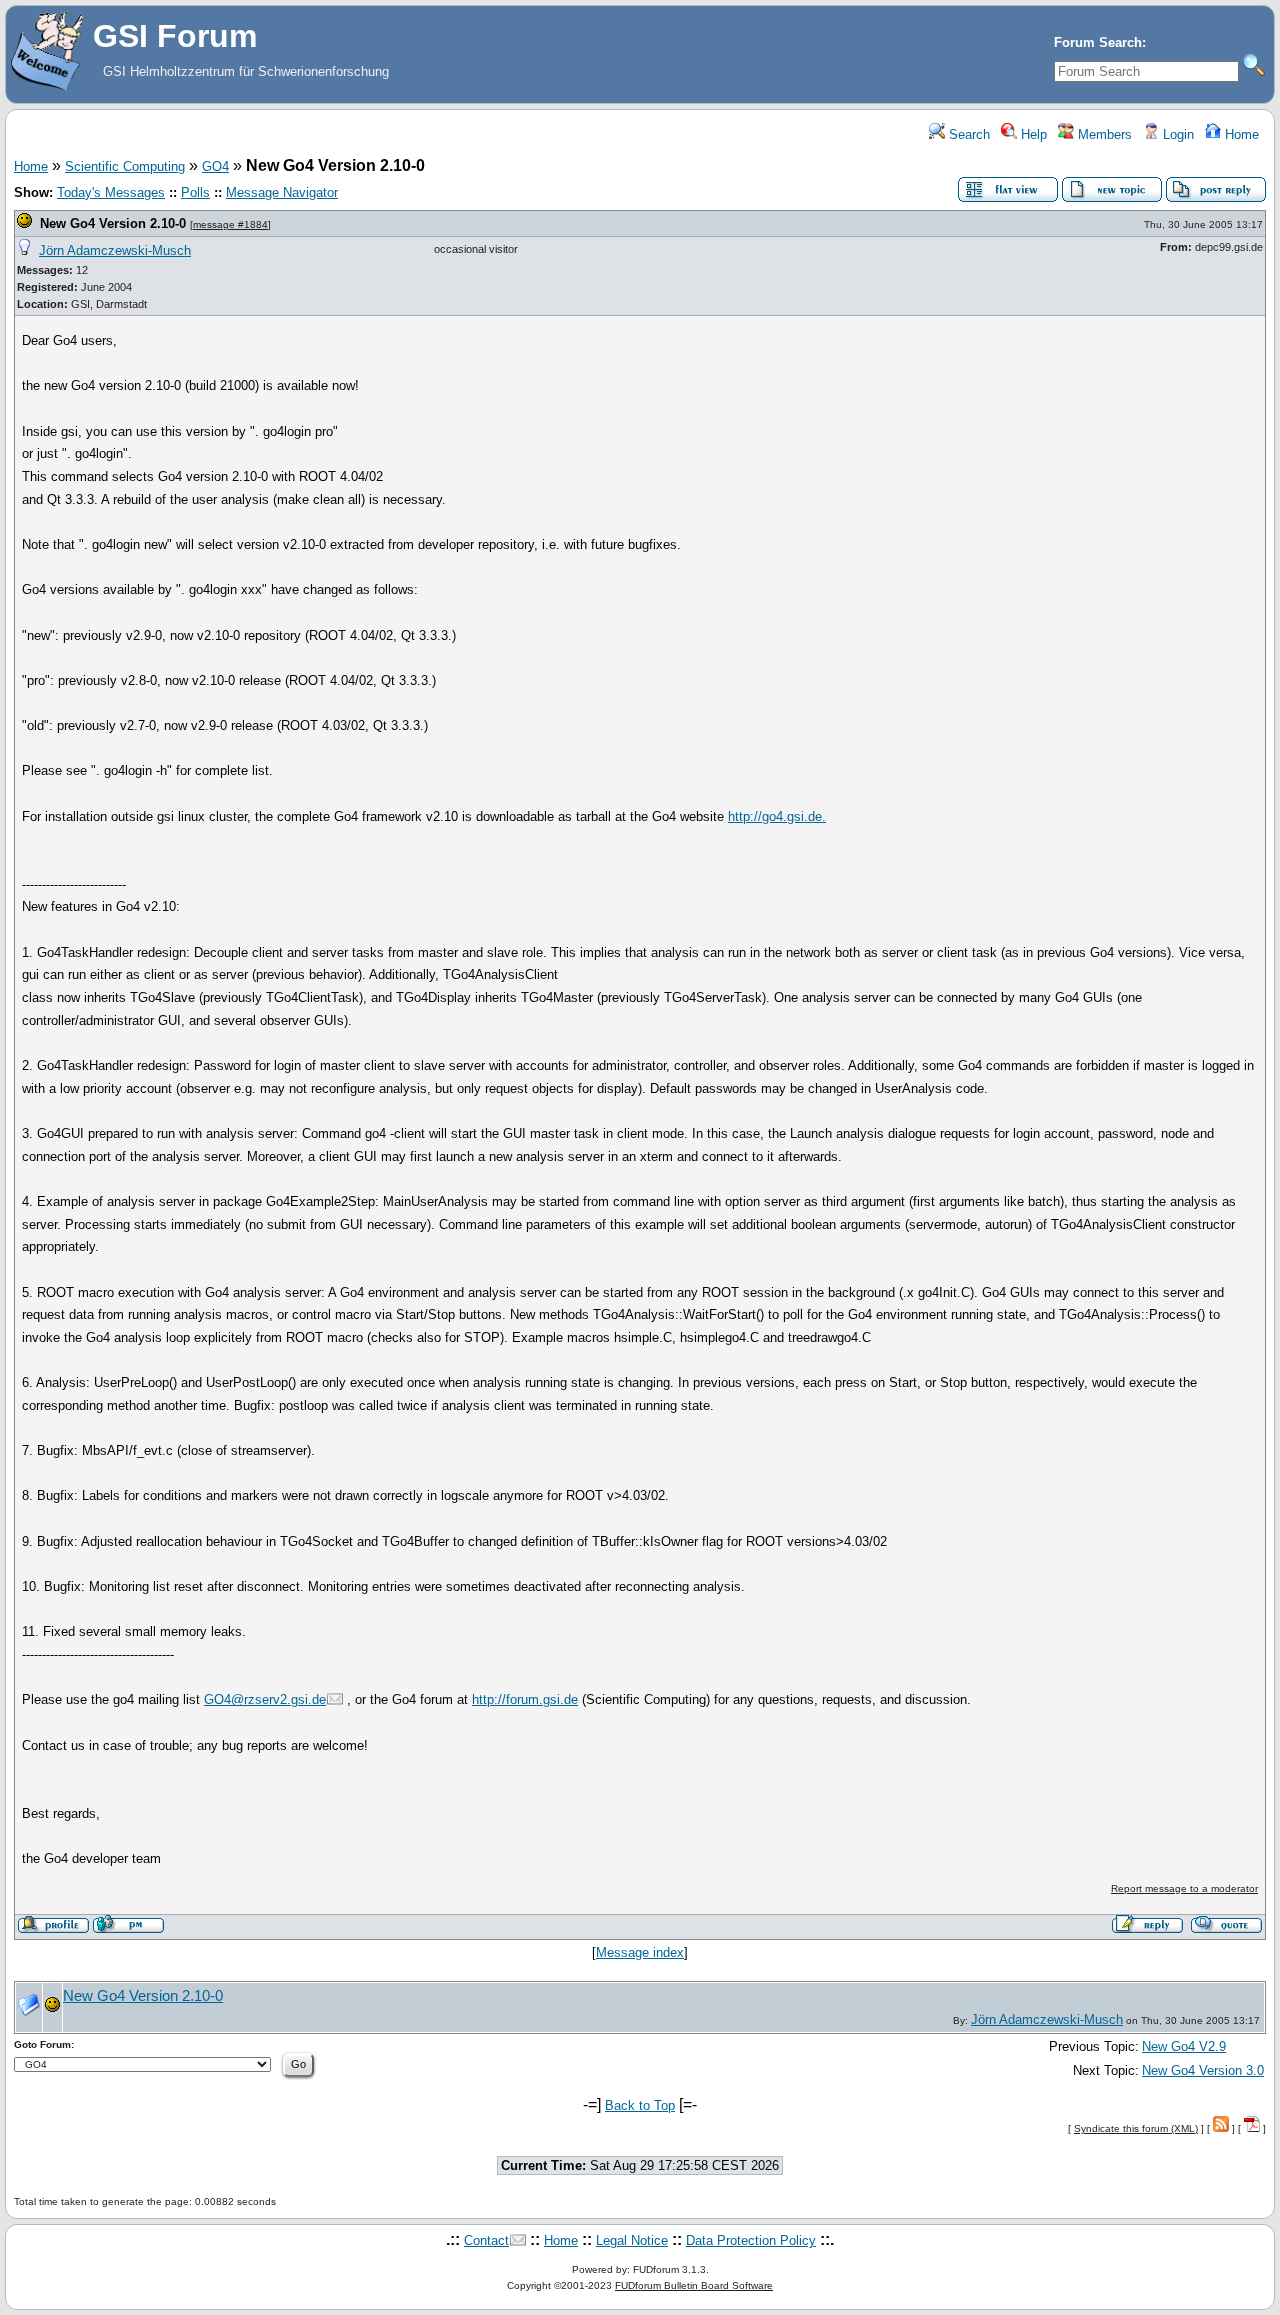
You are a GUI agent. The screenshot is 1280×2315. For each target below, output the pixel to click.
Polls (195, 192)
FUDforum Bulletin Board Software (694, 2285)
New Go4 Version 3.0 (1203, 2070)
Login (1176, 134)
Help (1032, 134)
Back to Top (640, 2105)
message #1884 (230, 224)
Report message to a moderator (1184, 1888)
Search (967, 134)
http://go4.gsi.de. (777, 816)
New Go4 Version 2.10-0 (113, 223)
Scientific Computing (125, 166)
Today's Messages (111, 192)
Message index (640, 1952)
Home (1240, 134)
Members (1103, 134)
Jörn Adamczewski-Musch (115, 250)
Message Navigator (282, 192)
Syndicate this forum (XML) (1136, 2128)
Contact (486, 2240)
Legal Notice (632, 2240)
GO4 (215, 166)
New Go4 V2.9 (1184, 2046)
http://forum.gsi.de (525, 1699)
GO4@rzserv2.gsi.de (265, 1699)
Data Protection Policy (751, 2240)
